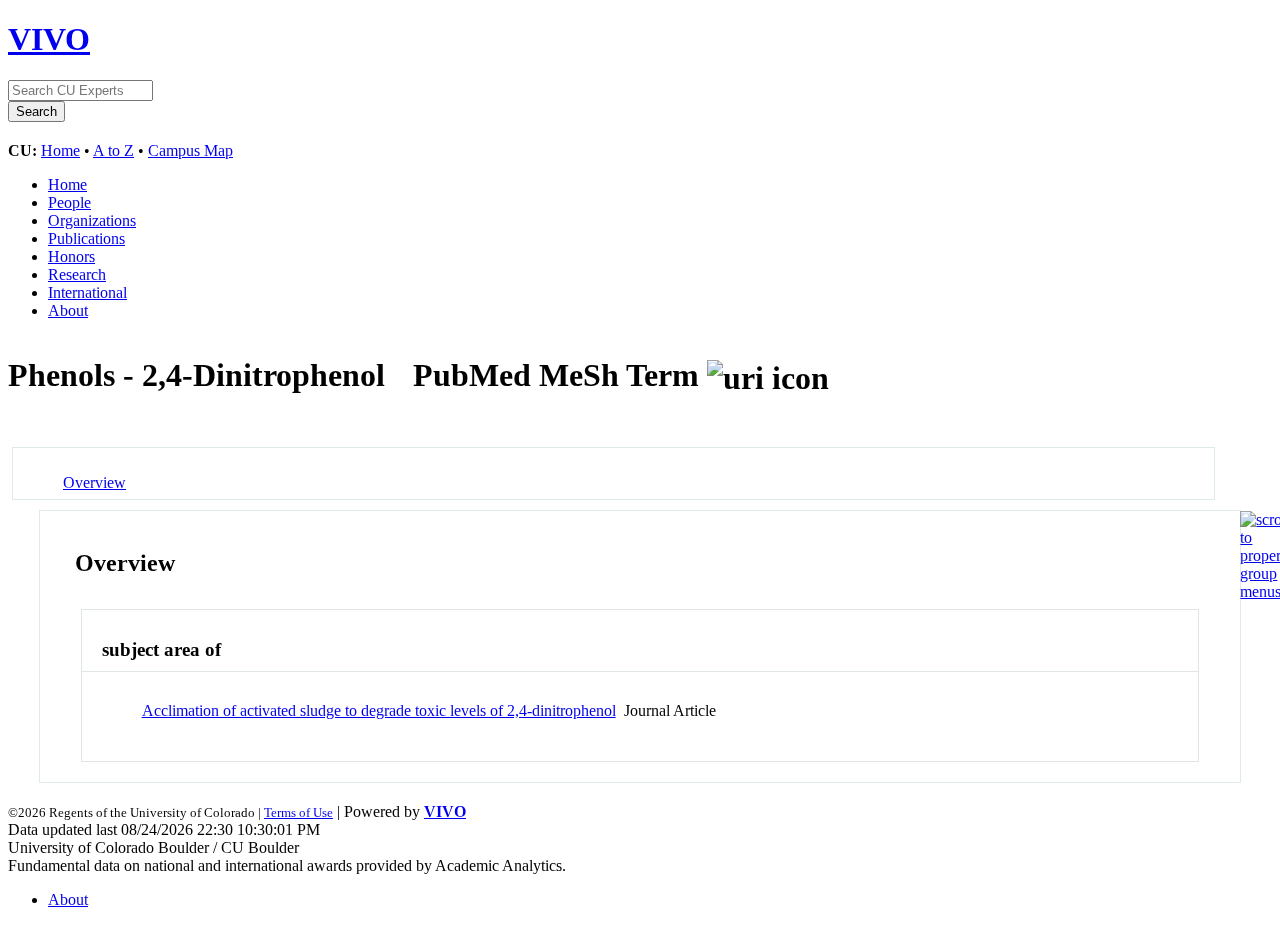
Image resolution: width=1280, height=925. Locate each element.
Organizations (92, 220)
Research (77, 274)
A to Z (113, 150)
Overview (94, 482)
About (68, 310)
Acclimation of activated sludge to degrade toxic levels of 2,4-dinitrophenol (379, 710)
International (87, 292)
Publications (86, 238)
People (69, 202)
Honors (71, 256)
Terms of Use (298, 812)
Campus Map (190, 150)
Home (60, 150)
